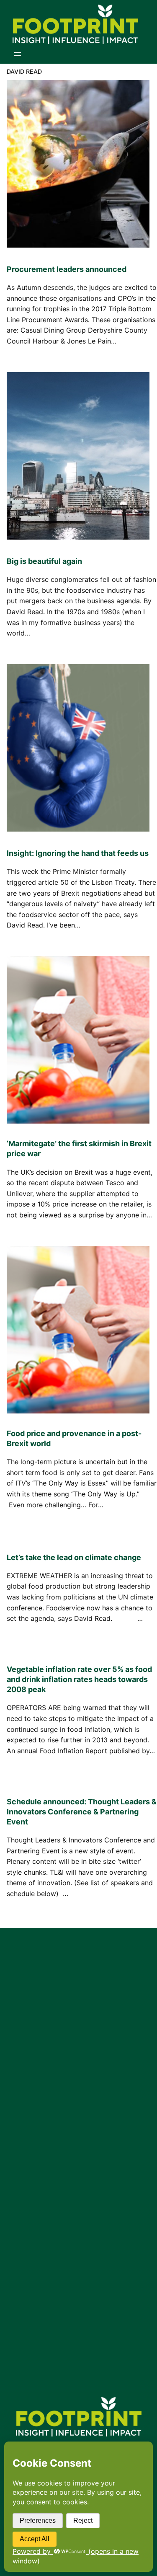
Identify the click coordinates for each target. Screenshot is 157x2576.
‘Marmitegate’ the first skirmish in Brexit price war (79, 1148)
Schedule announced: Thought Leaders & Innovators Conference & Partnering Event (82, 1812)
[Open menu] (18, 54)
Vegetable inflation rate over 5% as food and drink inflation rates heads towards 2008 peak (79, 1679)
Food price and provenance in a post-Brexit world (74, 1438)
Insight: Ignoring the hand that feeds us (78, 853)
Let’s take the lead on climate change (74, 1557)
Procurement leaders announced (67, 269)
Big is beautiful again (44, 561)
